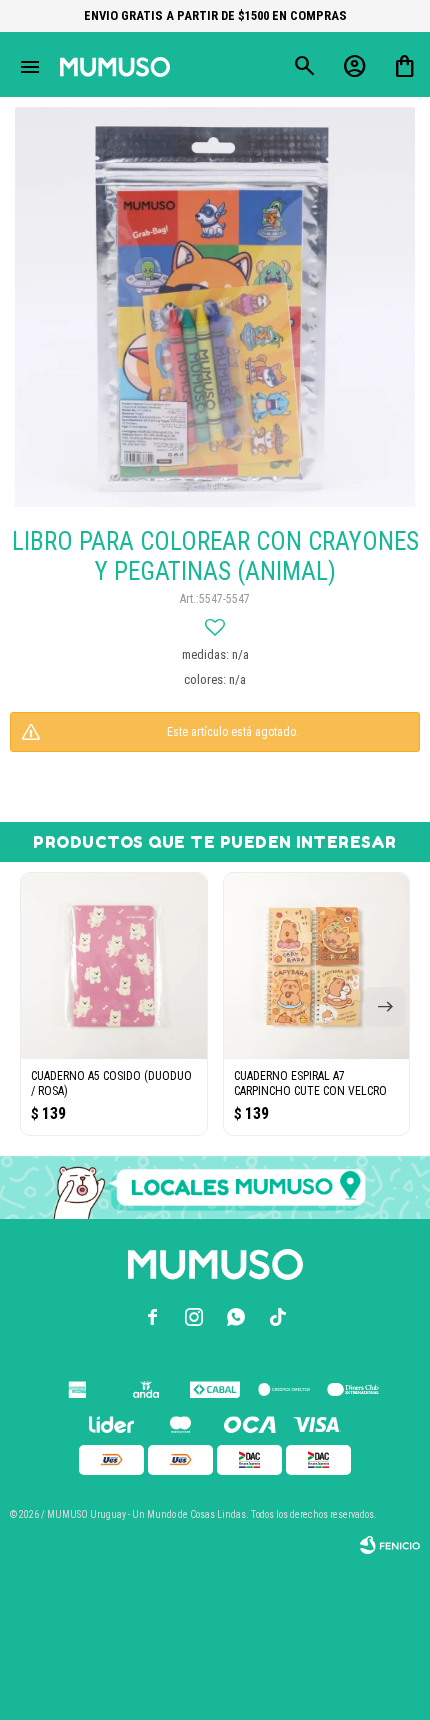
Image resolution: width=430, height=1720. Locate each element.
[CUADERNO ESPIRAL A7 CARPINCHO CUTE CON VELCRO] (317, 966)
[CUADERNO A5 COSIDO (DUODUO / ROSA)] (114, 966)
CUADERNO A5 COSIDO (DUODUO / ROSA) (111, 1083)
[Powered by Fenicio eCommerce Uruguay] (390, 1545)
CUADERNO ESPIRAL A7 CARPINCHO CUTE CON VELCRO (310, 1083)
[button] (385, 1007)
